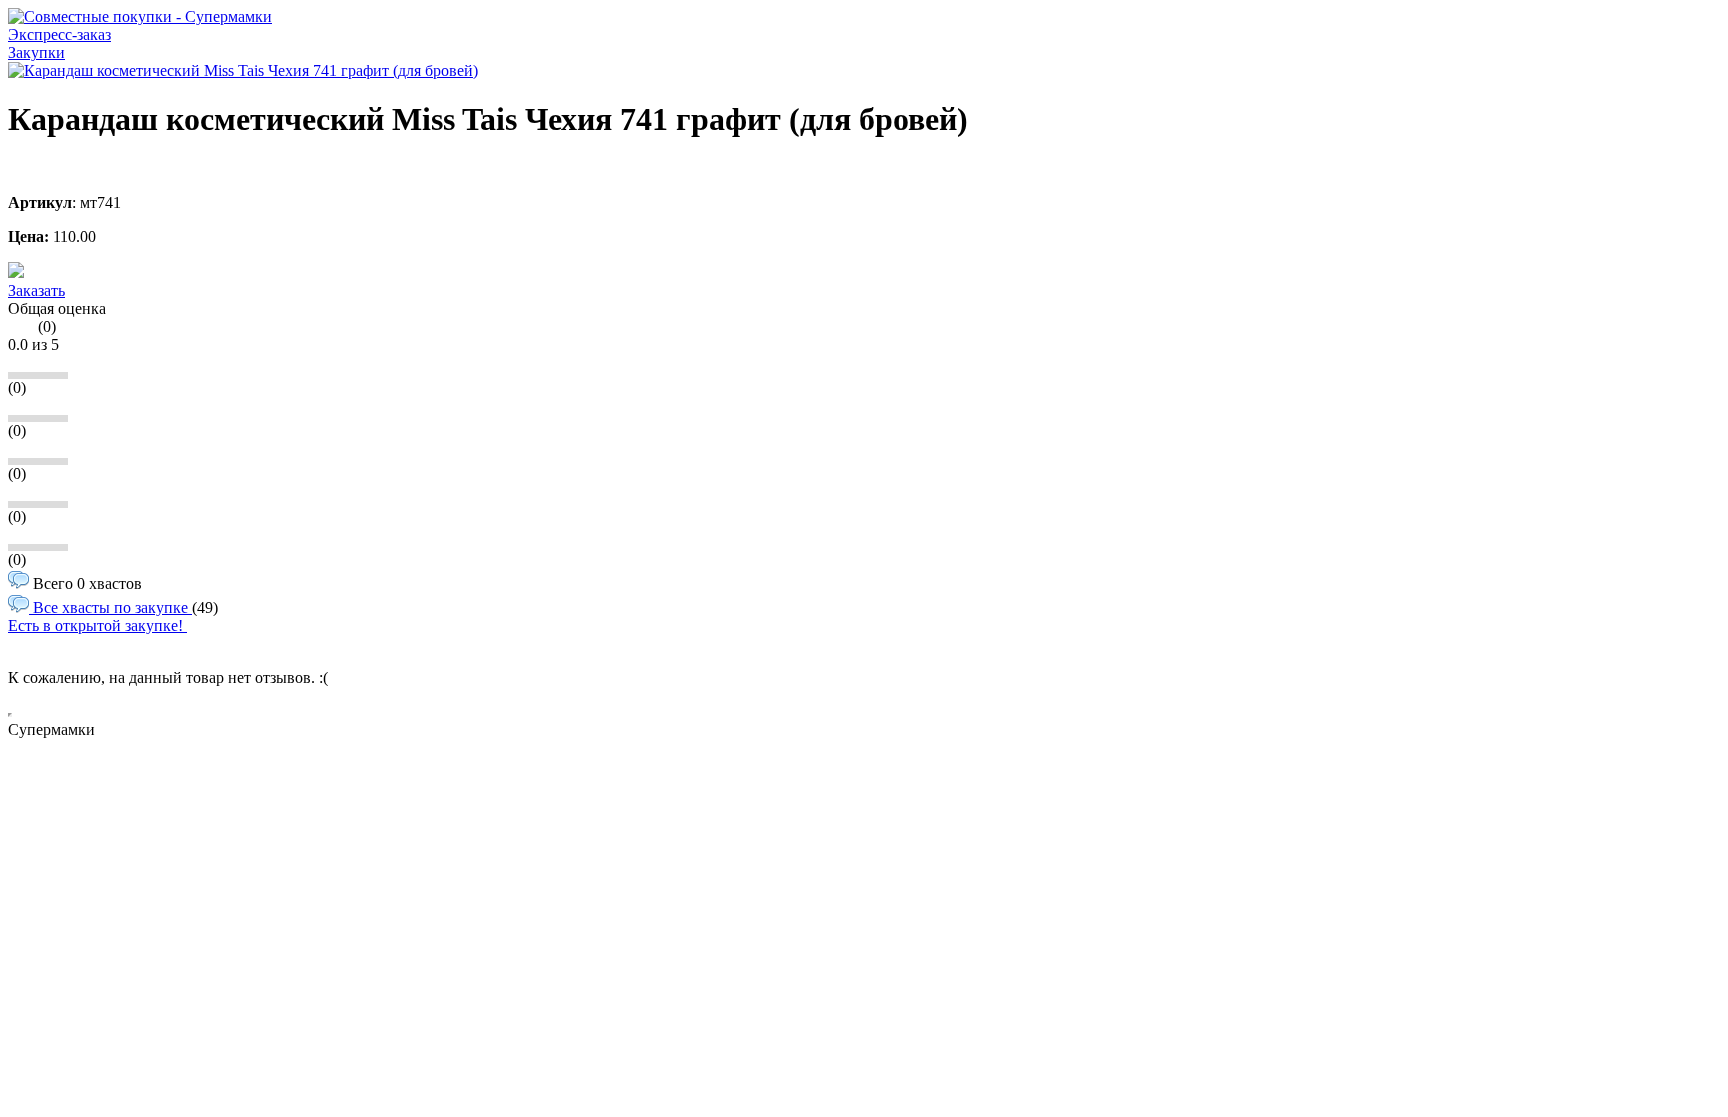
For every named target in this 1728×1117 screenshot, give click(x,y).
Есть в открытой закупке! (97, 625)
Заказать (36, 290)
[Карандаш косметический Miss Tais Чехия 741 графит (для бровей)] (243, 70)
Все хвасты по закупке (110, 607)
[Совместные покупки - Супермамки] (140, 16)
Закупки (36, 52)
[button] (16, 272)
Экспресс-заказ (59, 34)
